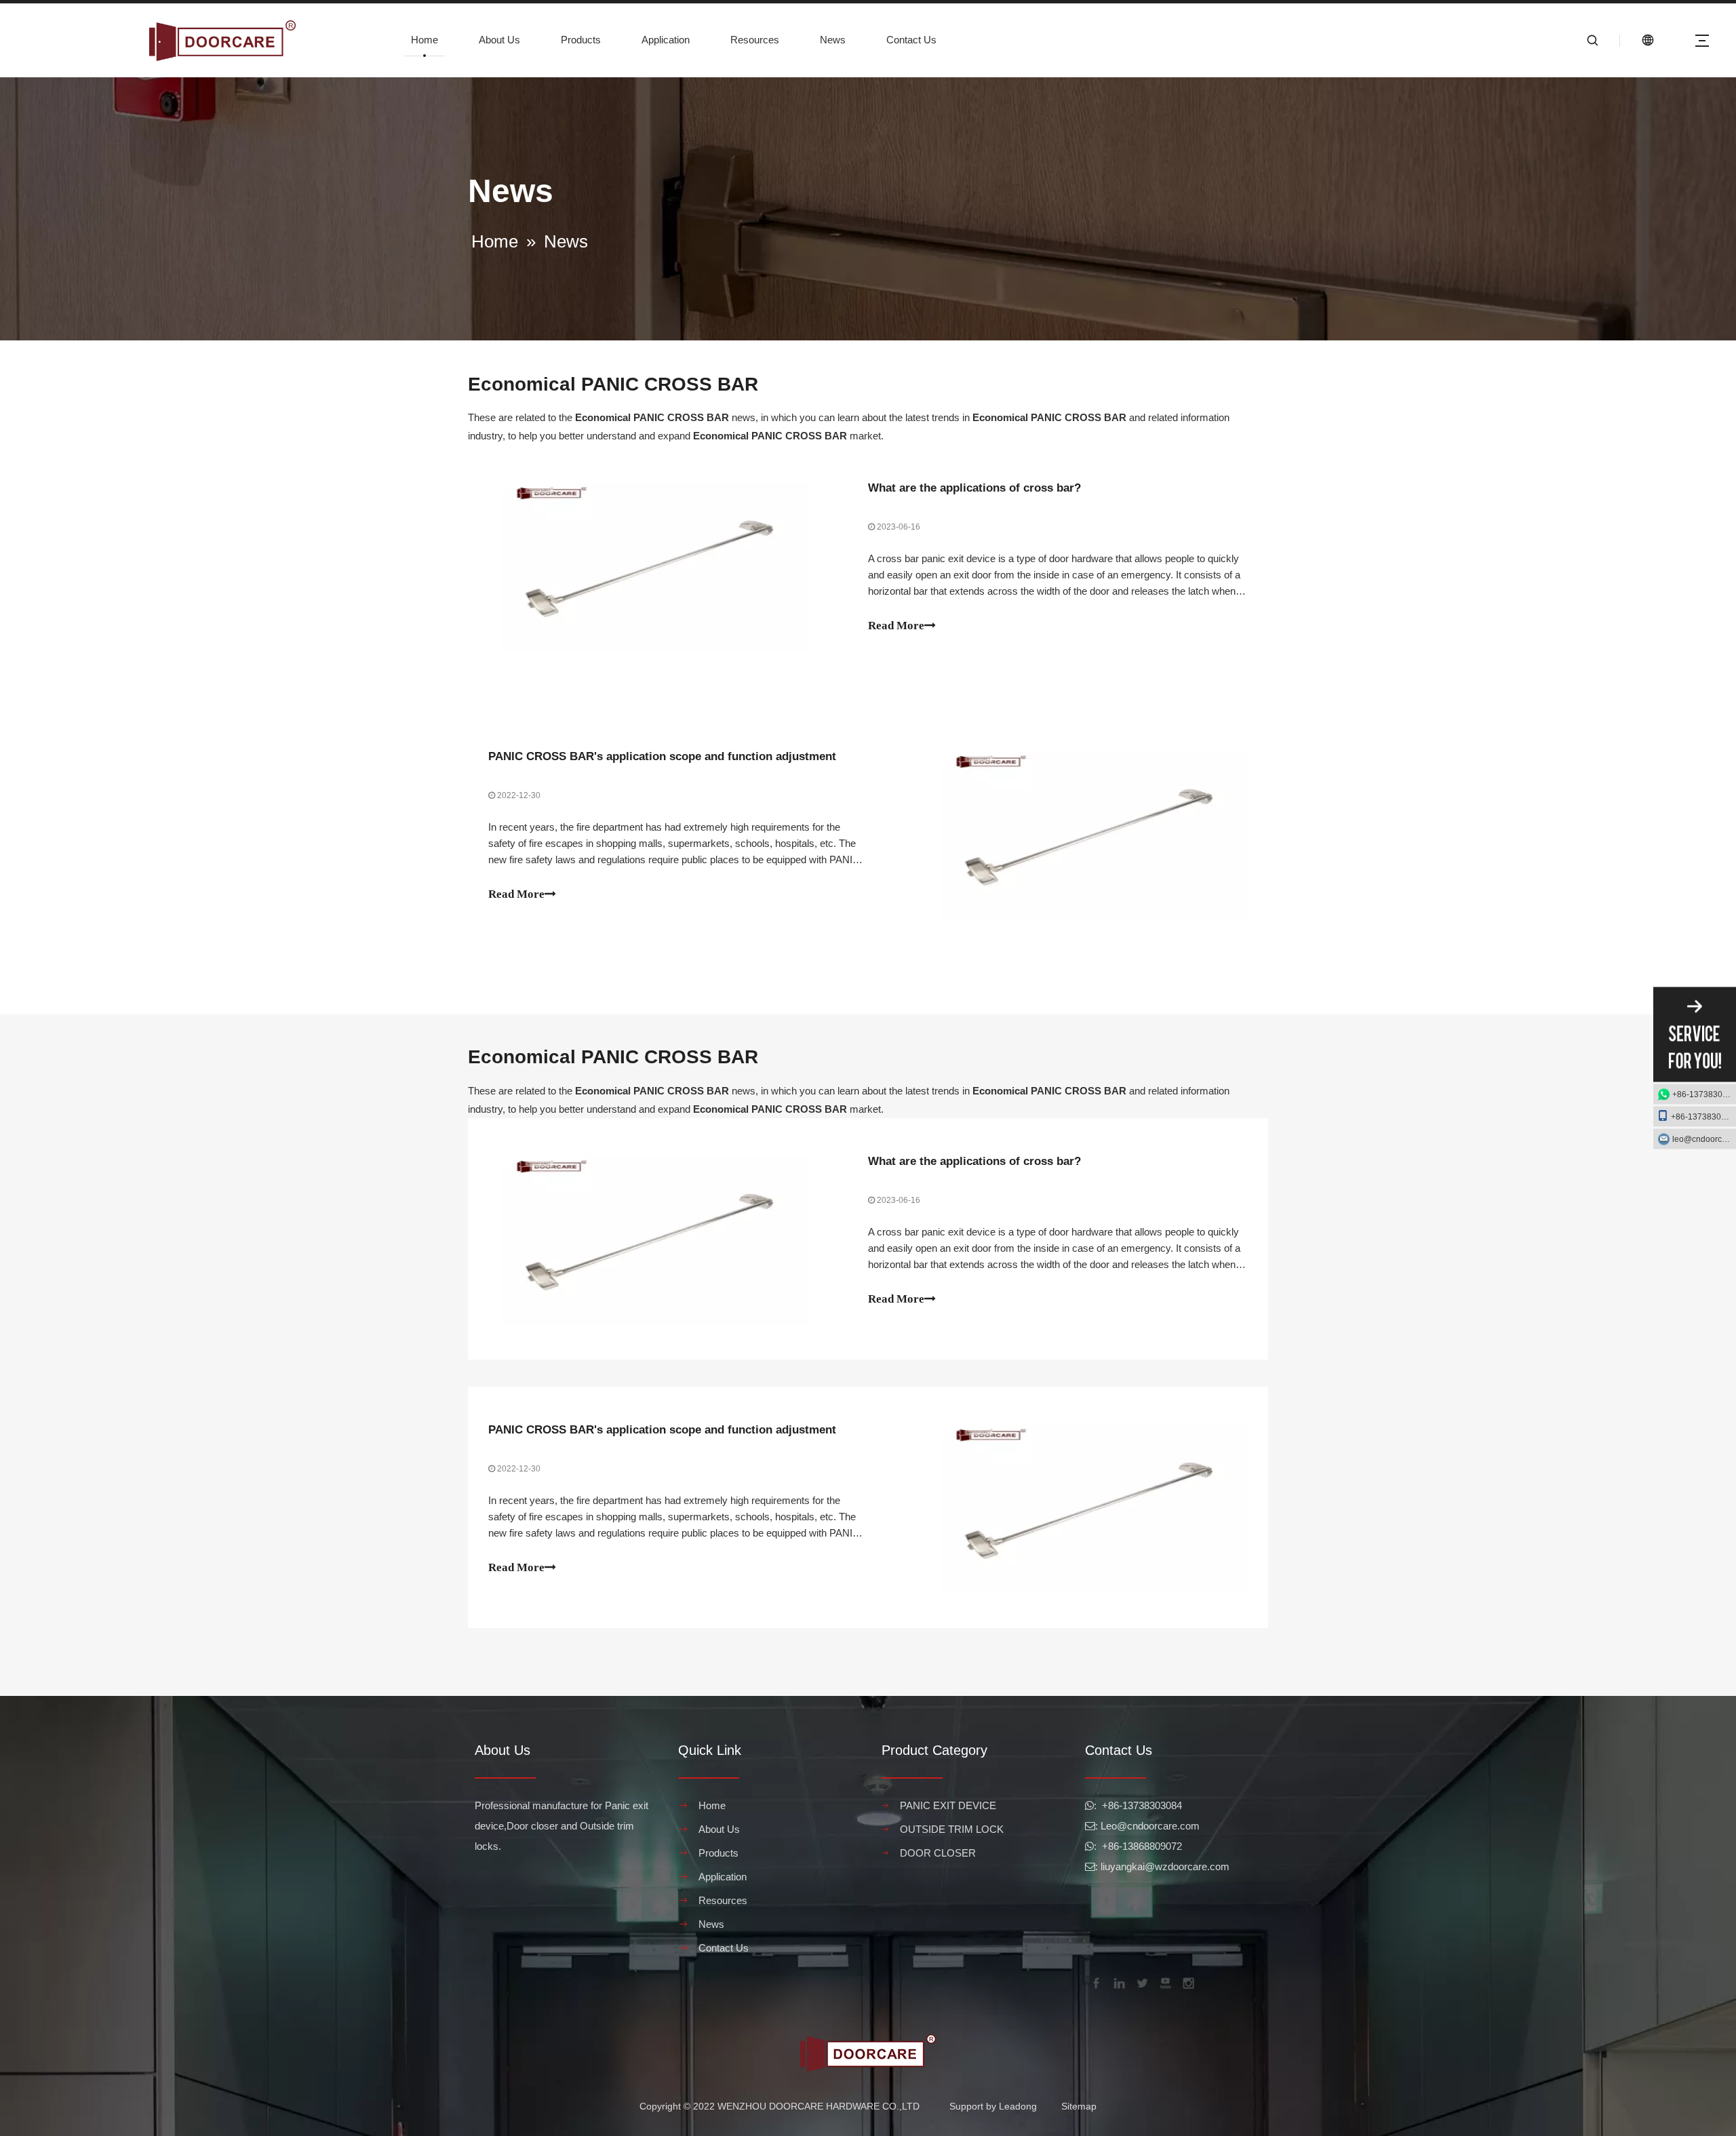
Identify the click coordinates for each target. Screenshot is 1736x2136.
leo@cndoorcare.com (1704, 1139)
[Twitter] (1141, 1982)
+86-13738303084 (1704, 1094)
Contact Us (911, 40)
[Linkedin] (1118, 1982)
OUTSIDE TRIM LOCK (952, 1829)
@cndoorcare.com (1158, 1826)
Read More (896, 626)
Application (666, 40)
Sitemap (1079, 2106)
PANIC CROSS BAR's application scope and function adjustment (662, 756)
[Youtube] (1164, 1982)
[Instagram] (1187, 1982)
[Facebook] (1095, 1982)
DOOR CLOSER (938, 1853)
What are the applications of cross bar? (974, 488)
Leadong (1018, 2106)
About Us (499, 40)
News (833, 40)
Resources (755, 40)
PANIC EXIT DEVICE (948, 1805)
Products (581, 40)
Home (425, 40)
